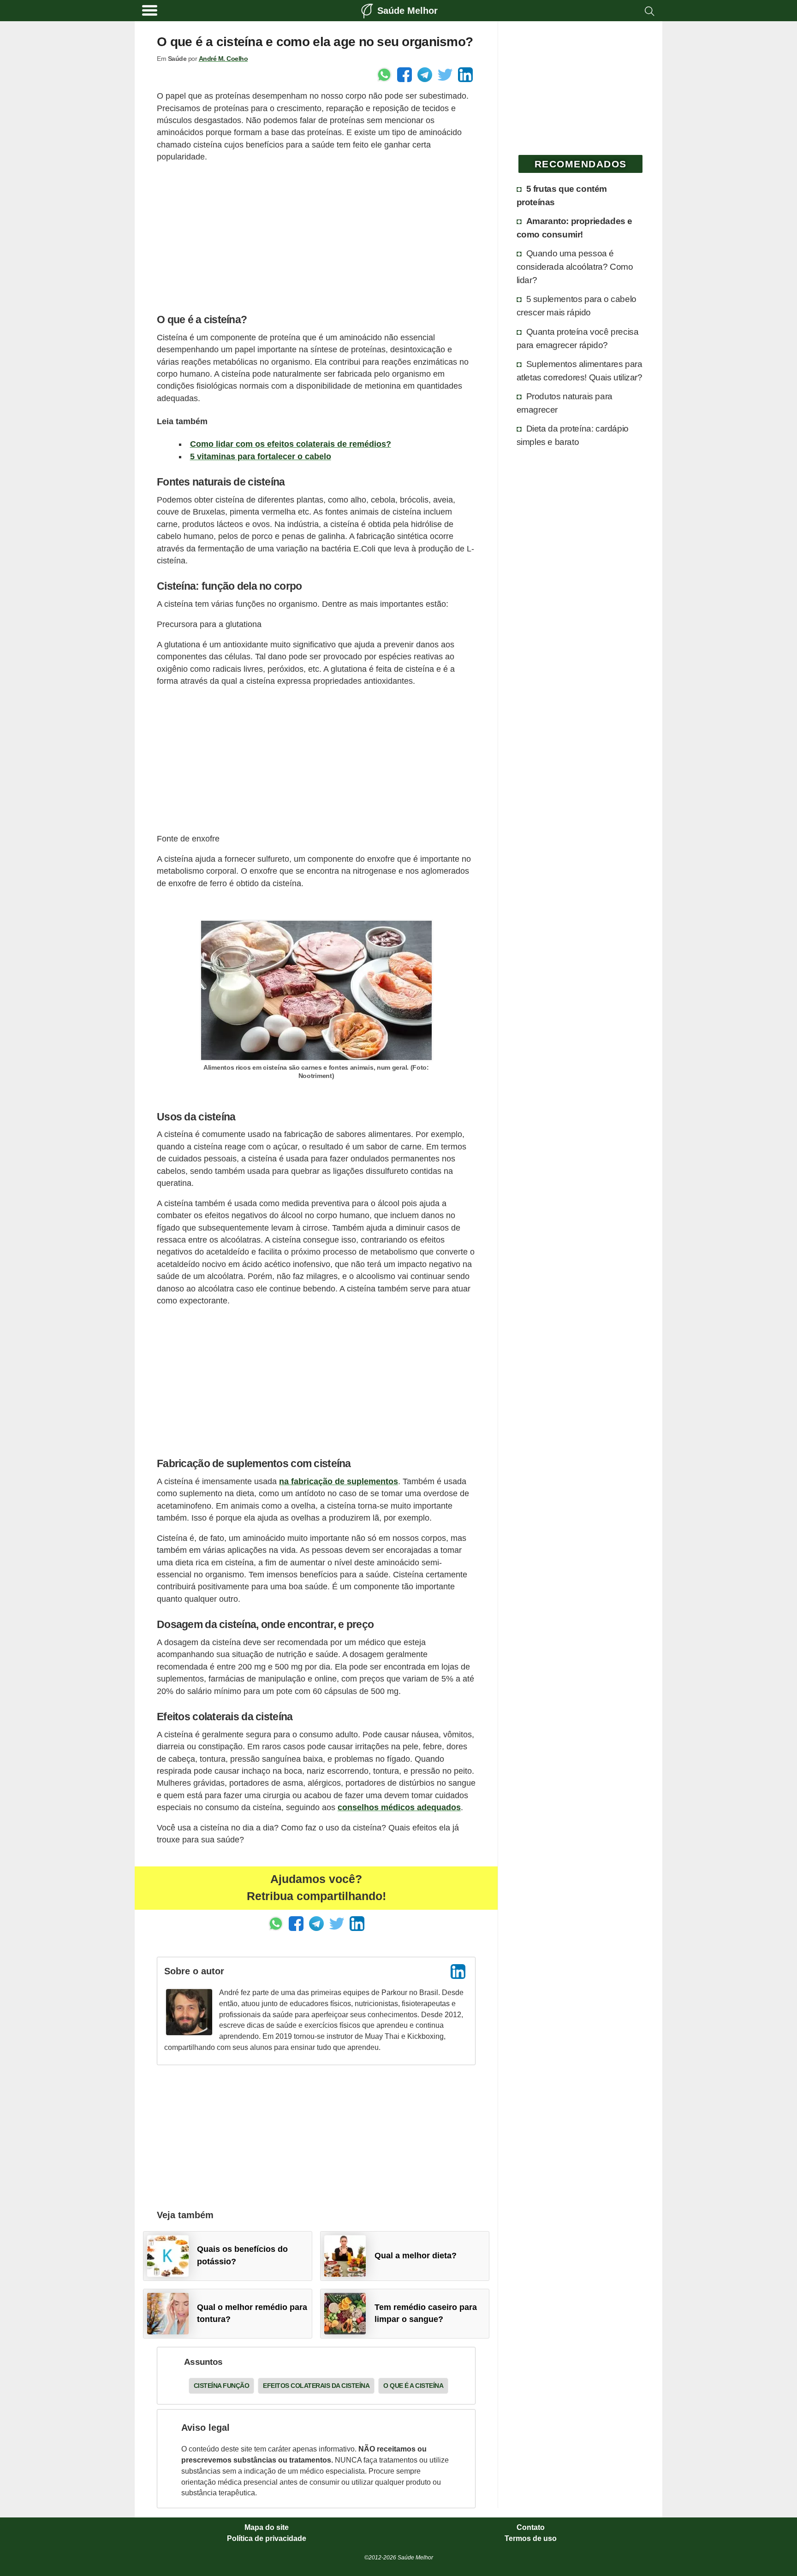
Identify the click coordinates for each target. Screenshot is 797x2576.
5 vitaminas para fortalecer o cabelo (261, 456)
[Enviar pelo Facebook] (404, 75)
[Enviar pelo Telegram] (425, 75)
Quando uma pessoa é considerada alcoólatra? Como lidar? (575, 266)
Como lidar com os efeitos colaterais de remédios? (291, 444)
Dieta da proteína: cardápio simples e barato (573, 435)
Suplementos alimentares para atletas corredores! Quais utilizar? (580, 370)
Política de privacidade (267, 2539)
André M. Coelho (223, 59)
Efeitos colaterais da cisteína (316, 2386)
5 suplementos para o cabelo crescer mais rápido (577, 305)
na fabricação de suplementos (339, 1481)
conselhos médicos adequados (399, 1807)
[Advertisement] (316, 236)
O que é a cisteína (413, 2386)
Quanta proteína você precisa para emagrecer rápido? (578, 338)
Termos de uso (531, 2539)
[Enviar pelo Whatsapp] (384, 75)
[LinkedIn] (458, 1972)
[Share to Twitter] (445, 75)
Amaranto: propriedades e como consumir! (574, 228)
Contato (531, 2528)
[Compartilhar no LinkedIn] (465, 75)
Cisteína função (222, 2386)
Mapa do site (267, 2528)
